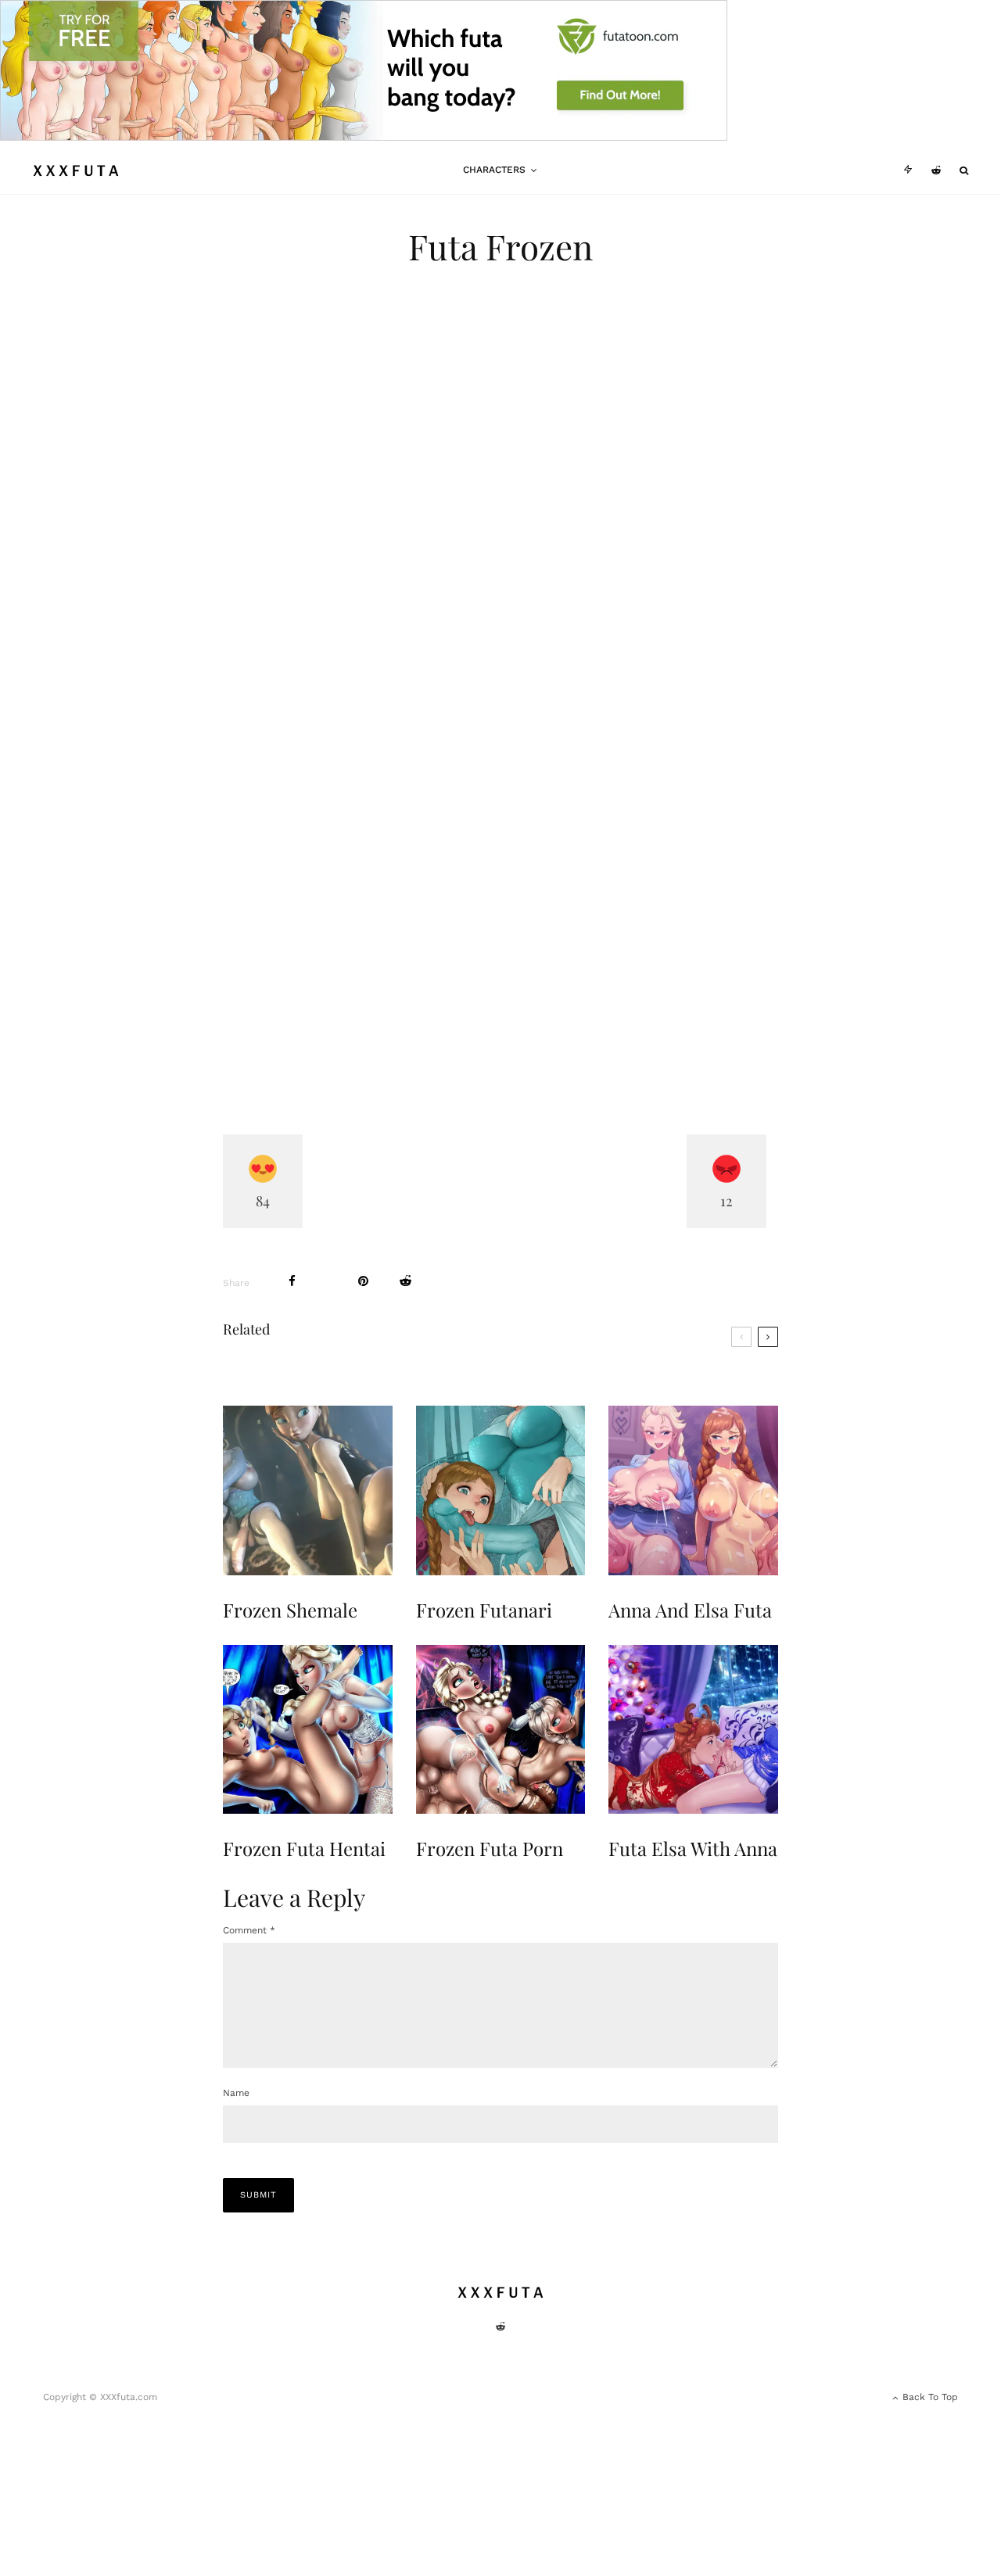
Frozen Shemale (290, 1610)
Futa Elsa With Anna (693, 1849)
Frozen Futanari (484, 1610)
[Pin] (363, 1281)
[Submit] (405, 1281)
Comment (249, 1930)
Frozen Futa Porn (490, 1849)
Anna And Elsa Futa (690, 1610)
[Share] (292, 1281)
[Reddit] (936, 170)
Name (236, 2093)
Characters (494, 170)
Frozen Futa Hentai (304, 1849)
